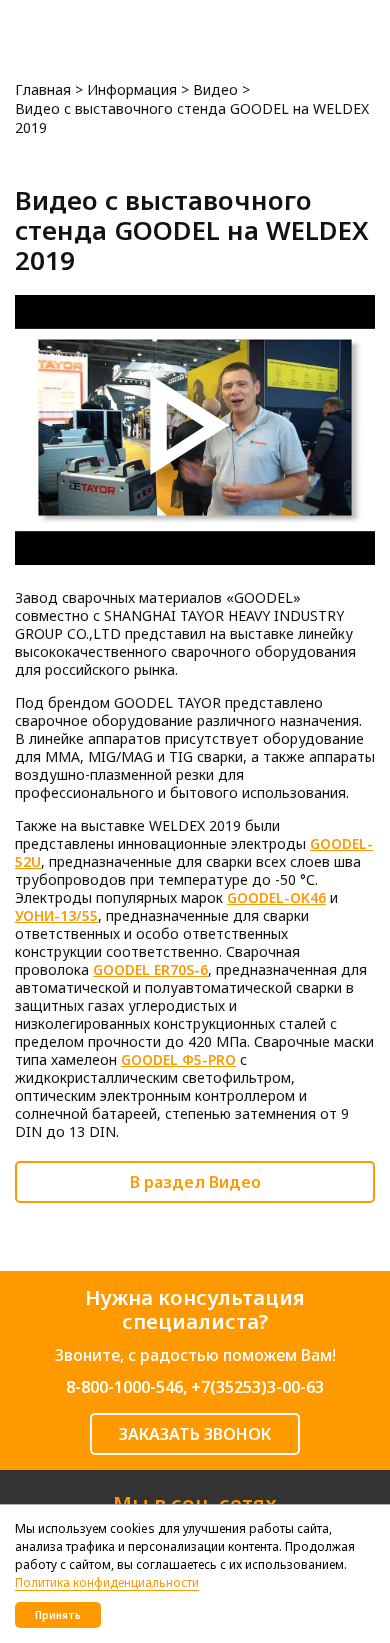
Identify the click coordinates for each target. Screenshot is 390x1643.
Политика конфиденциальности (107, 1582)
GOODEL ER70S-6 (150, 969)
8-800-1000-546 (124, 1387)
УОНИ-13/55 (56, 915)
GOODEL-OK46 (276, 897)
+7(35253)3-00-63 (257, 1387)
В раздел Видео (195, 1182)
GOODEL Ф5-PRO (178, 1059)
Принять (58, 1615)
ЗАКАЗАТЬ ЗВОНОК (195, 1434)
